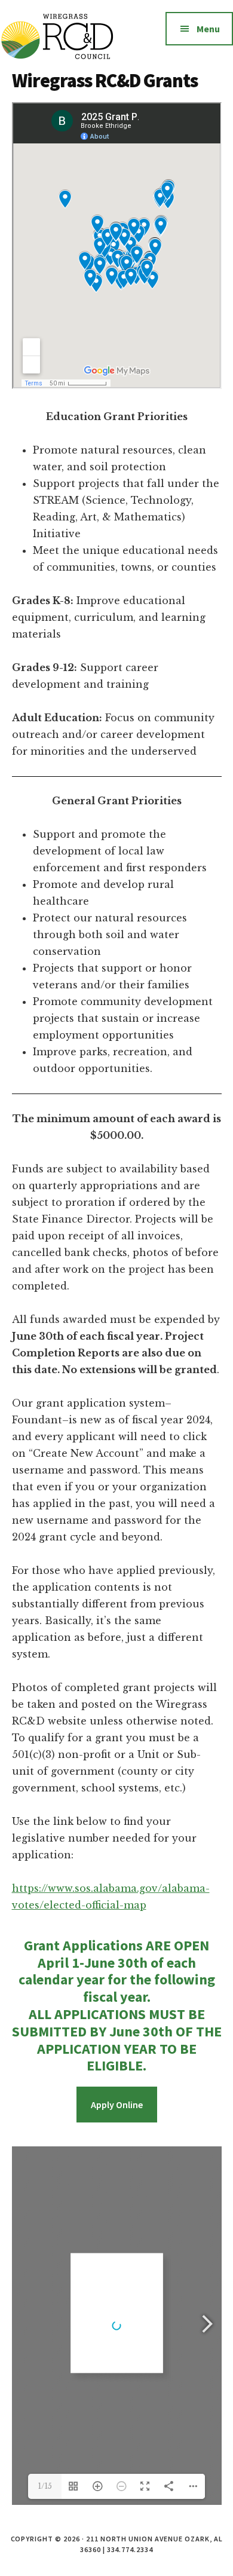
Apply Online (117, 2105)
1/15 (45, 2486)
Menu (208, 29)
